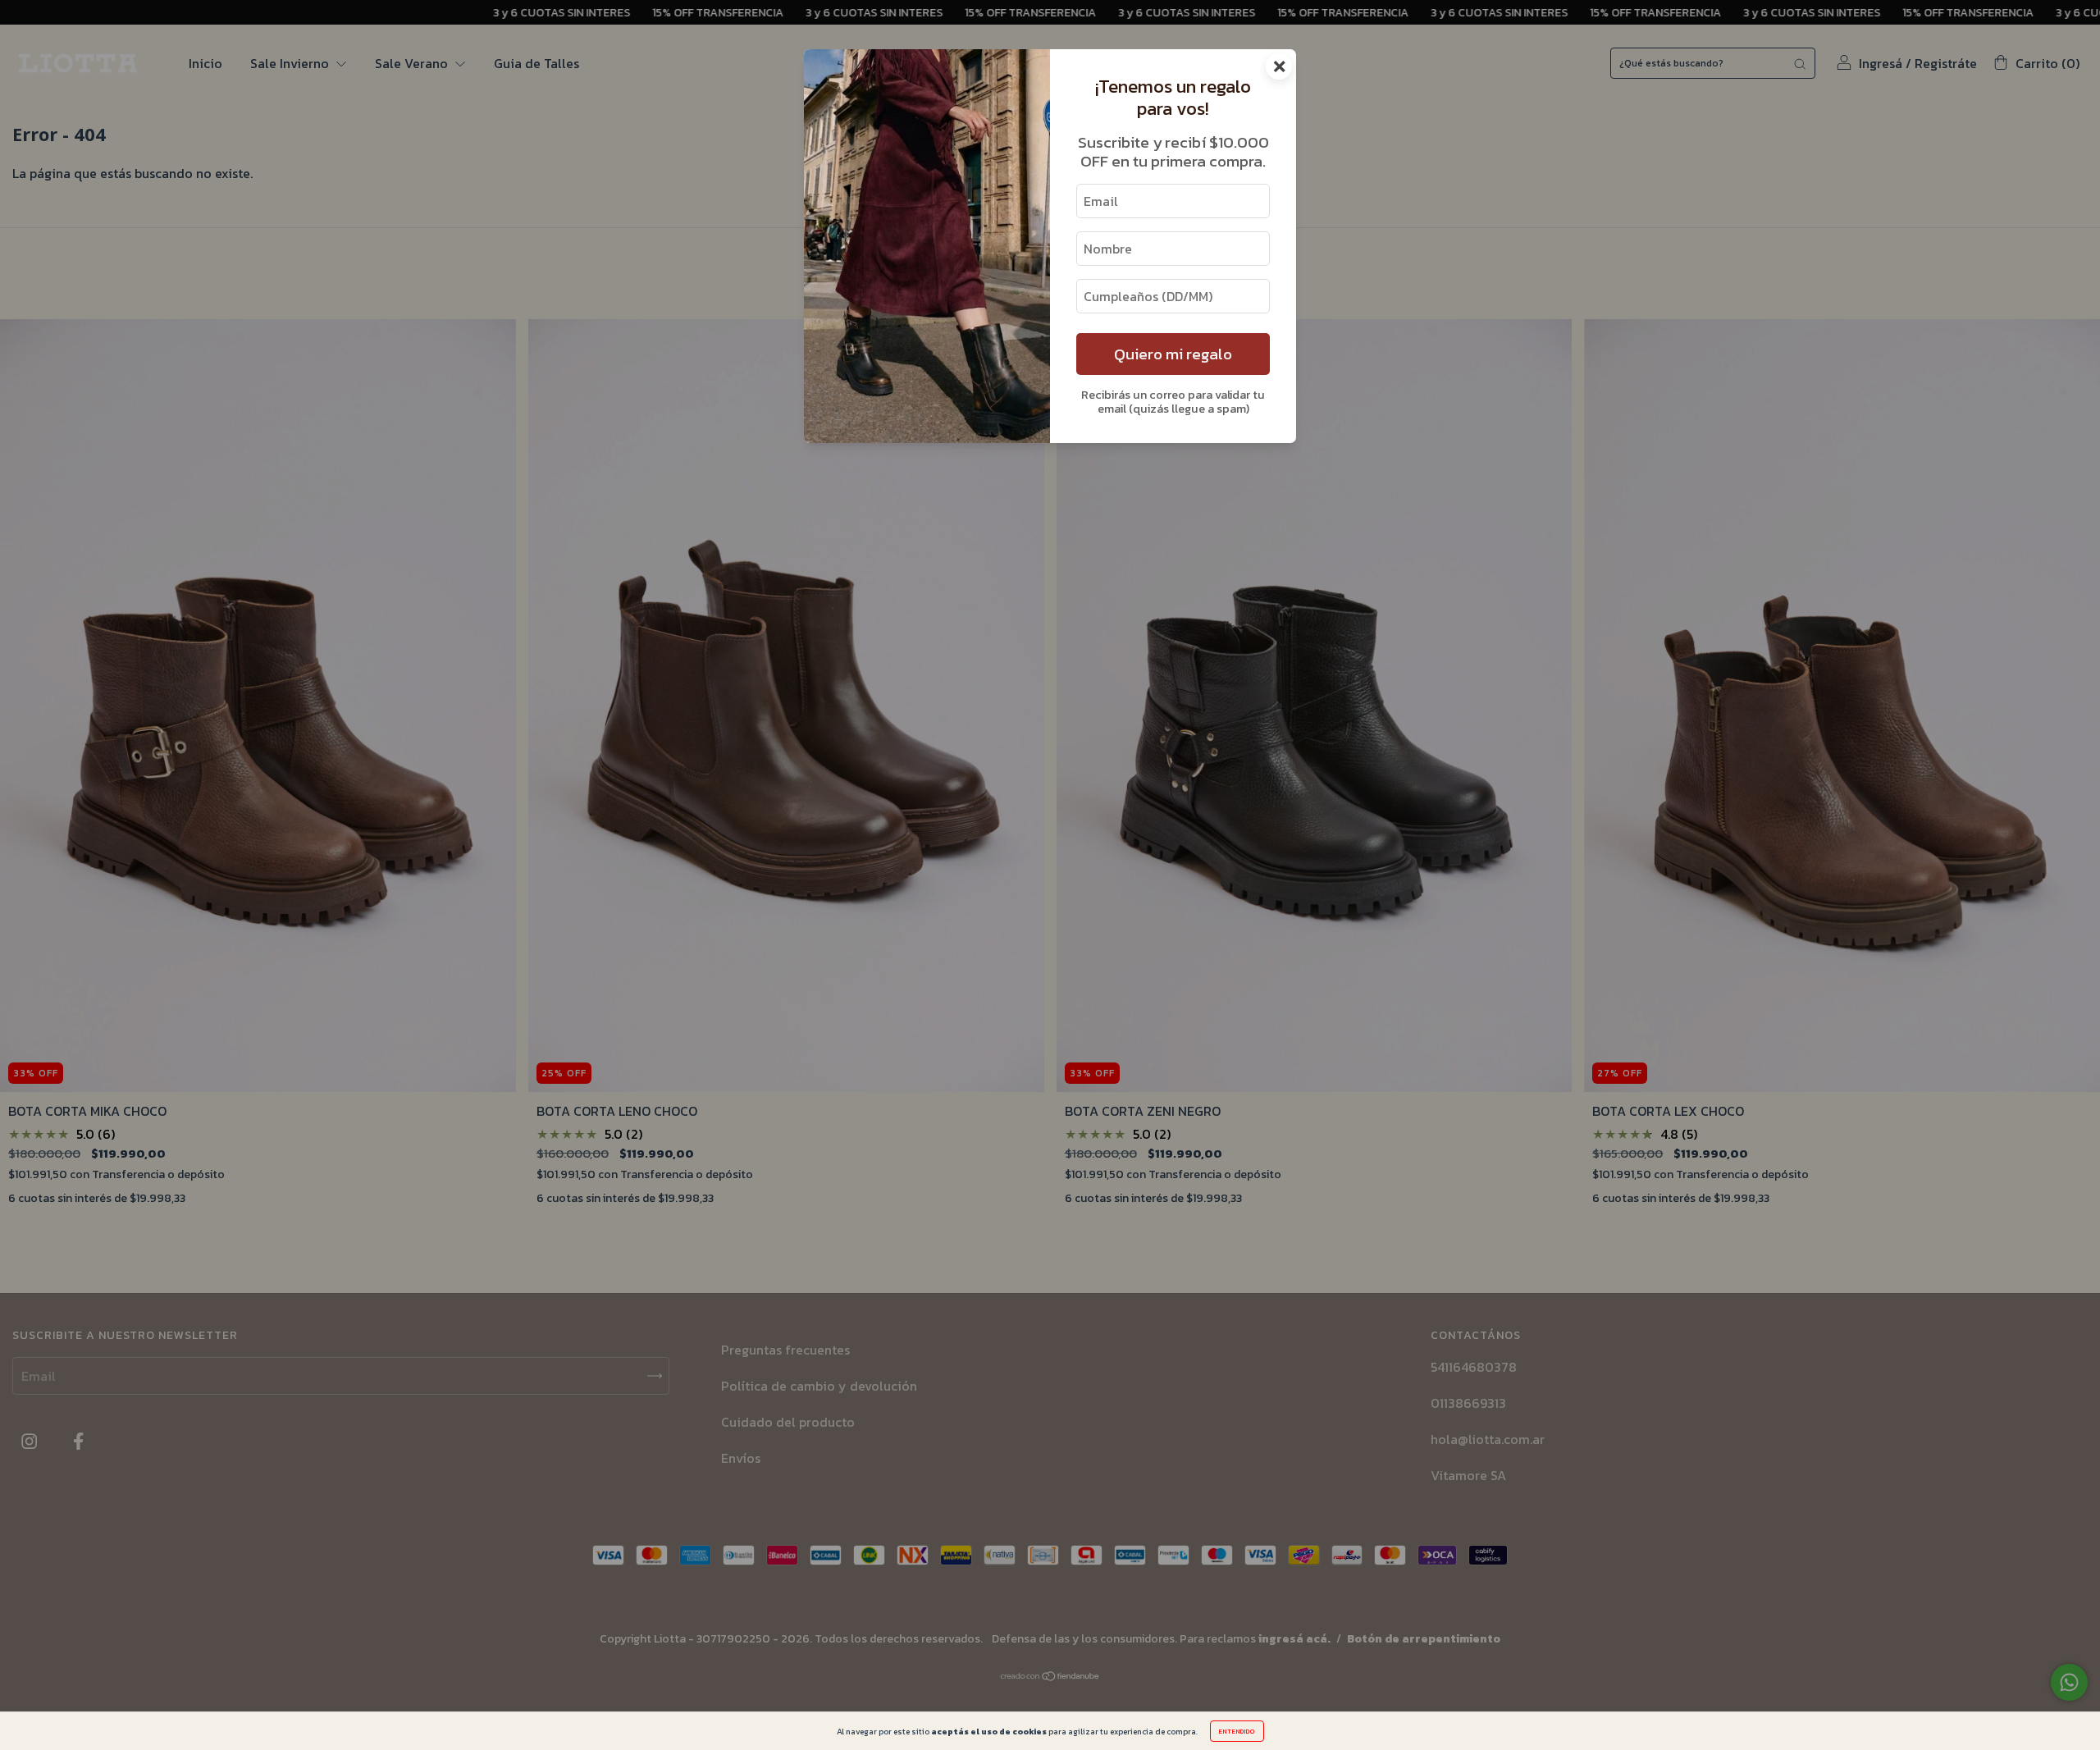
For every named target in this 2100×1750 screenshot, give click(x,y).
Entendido (1237, 1731)
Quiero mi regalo (1173, 354)
